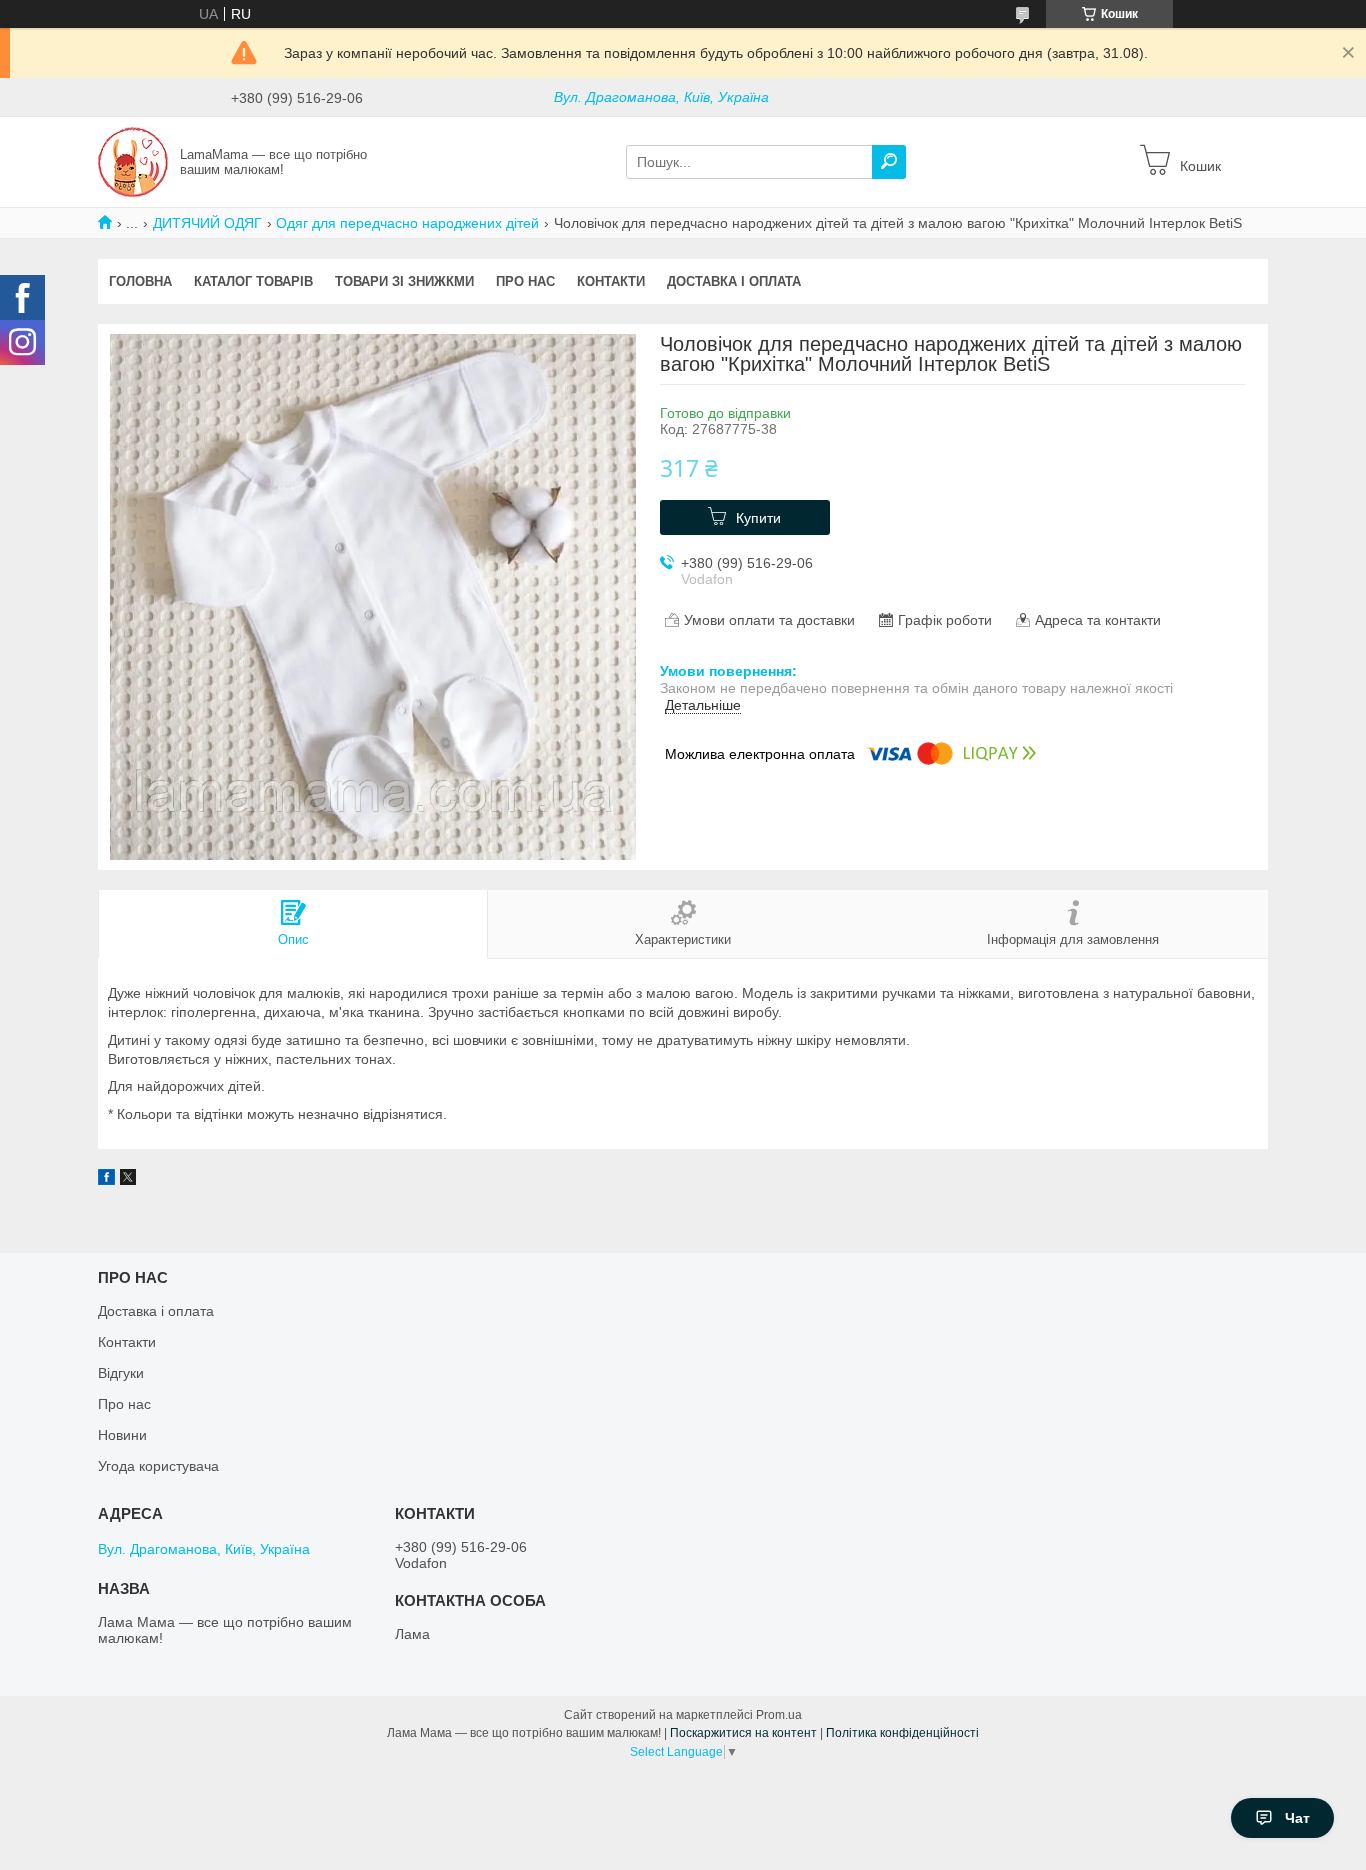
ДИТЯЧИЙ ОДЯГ (207, 223)
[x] (128, 1180)
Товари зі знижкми (404, 281)
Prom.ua (779, 1715)
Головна (140, 281)
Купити (758, 518)
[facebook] (106, 1180)
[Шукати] (889, 162)
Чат (1297, 1818)
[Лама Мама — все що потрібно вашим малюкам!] (133, 161)
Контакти (611, 281)
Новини (122, 1435)
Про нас (525, 281)
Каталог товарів (253, 281)
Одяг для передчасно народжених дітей (407, 223)
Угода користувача (158, 1466)
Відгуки (121, 1373)
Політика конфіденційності (902, 1733)
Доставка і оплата (734, 281)
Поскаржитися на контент (743, 1733)
